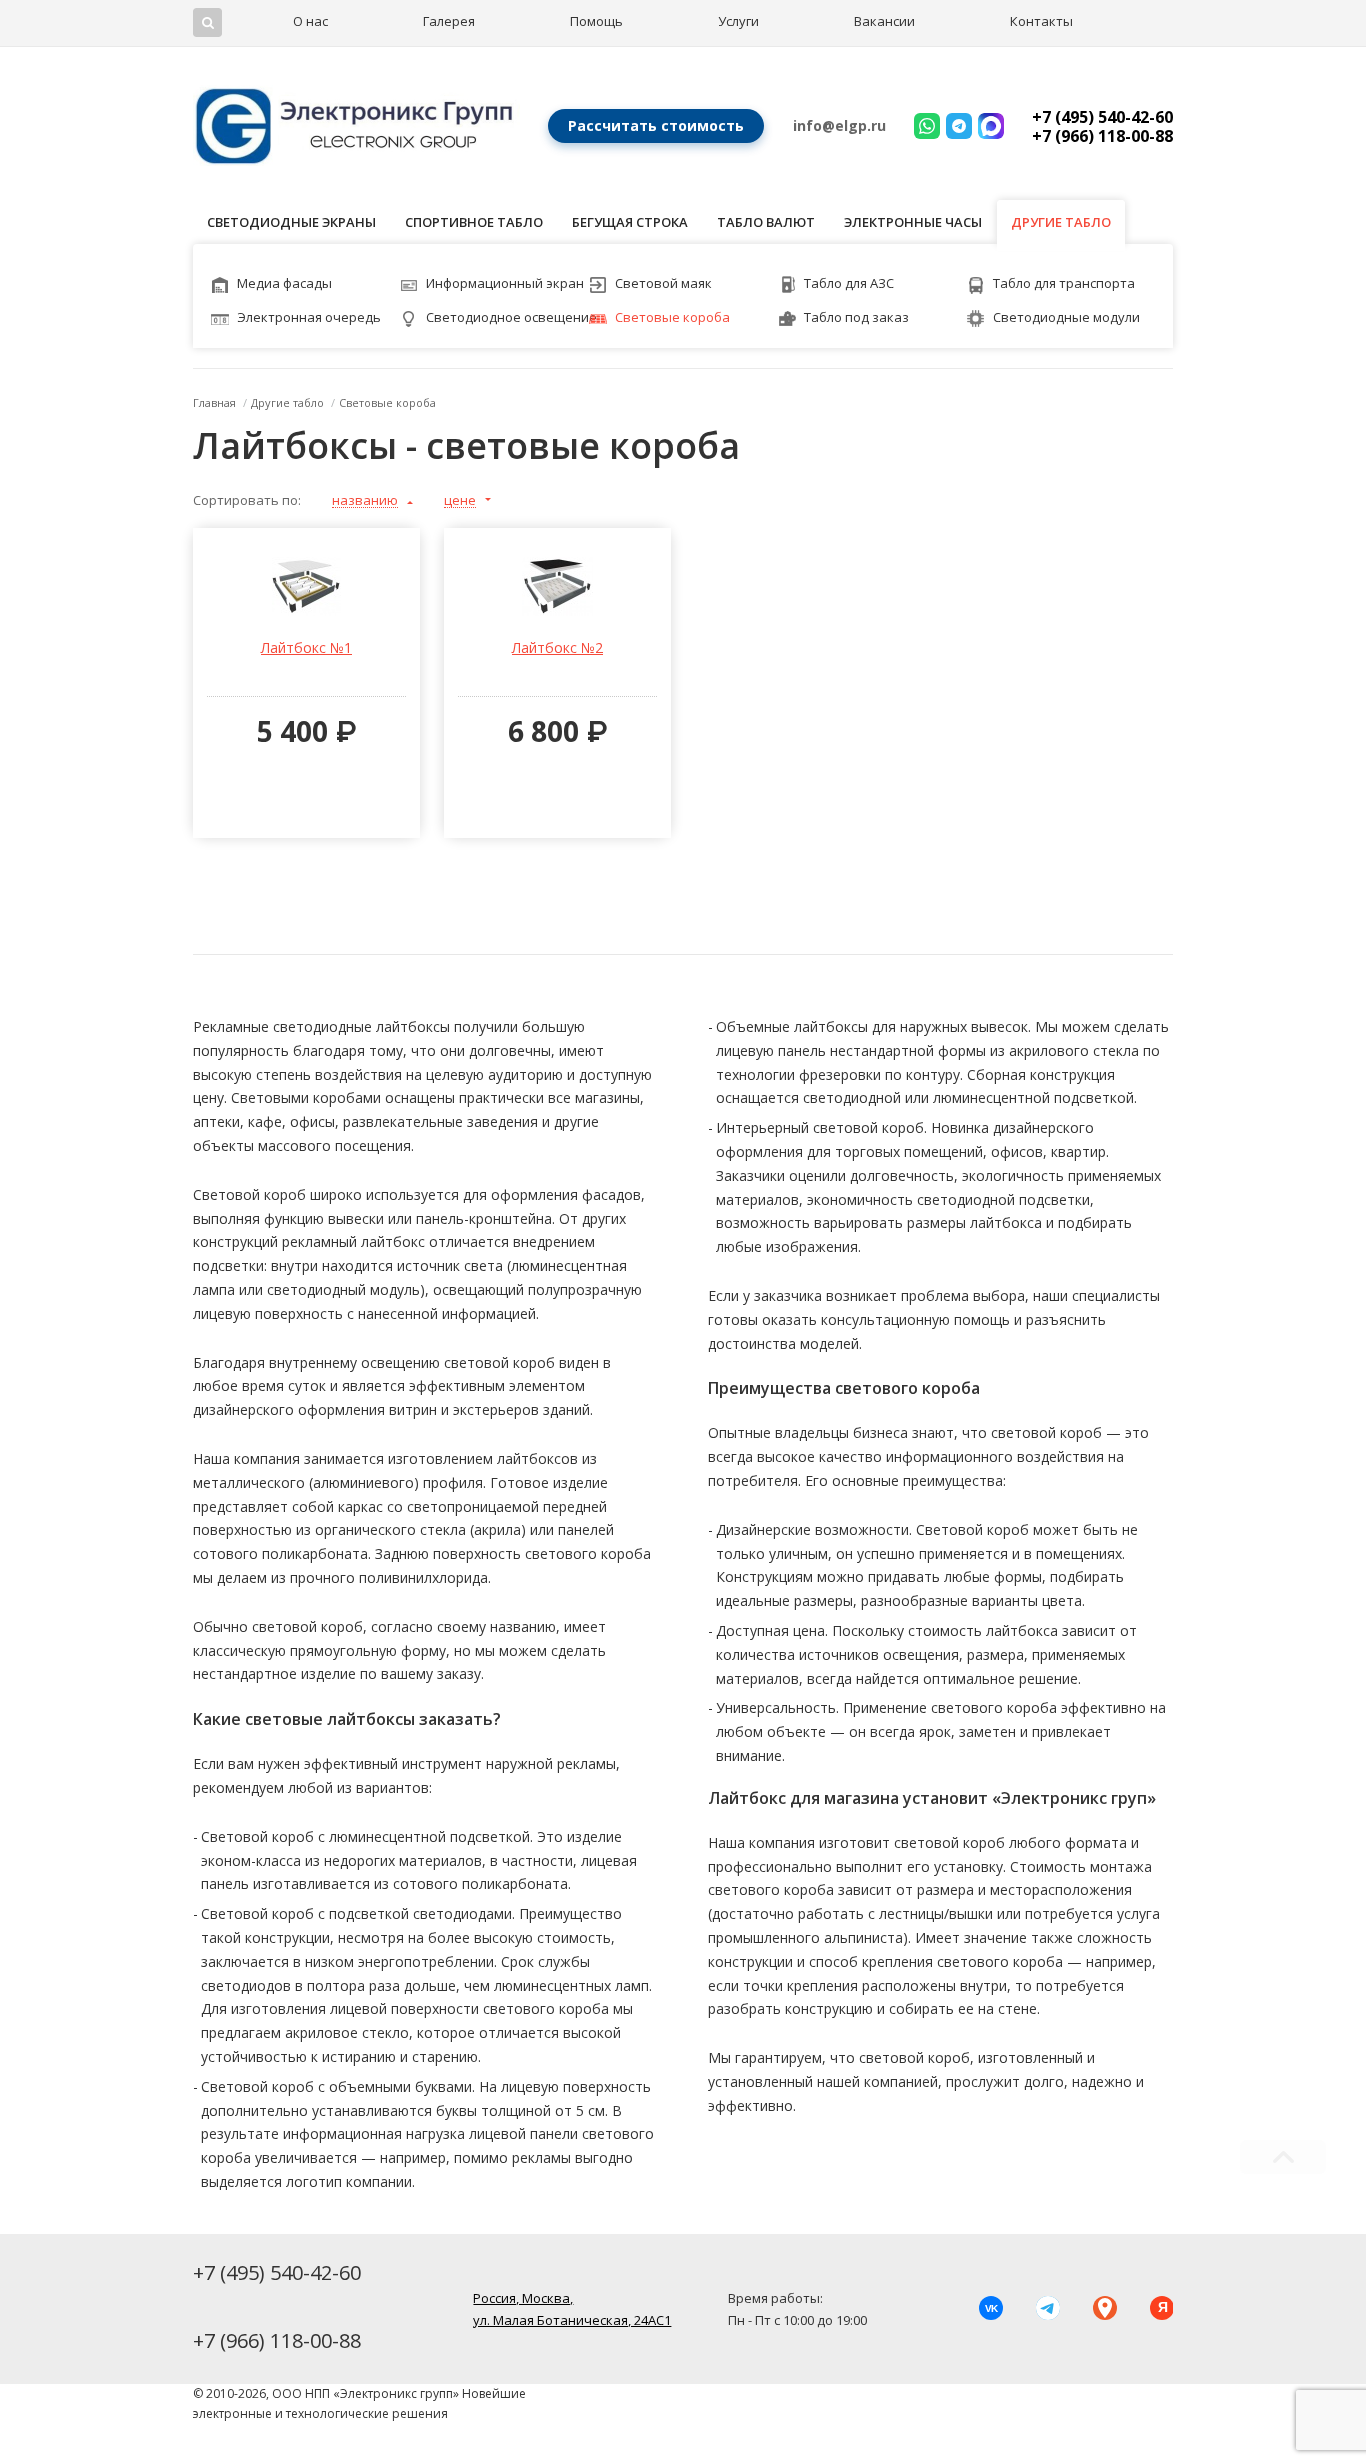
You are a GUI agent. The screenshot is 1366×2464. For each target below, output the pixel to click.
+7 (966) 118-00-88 (1102, 136)
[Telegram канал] (1047, 2309)
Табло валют (766, 222)
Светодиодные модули (1066, 317)
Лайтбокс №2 (557, 647)
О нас (310, 21)
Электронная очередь (309, 317)
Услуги (738, 21)
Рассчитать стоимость (656, 125)
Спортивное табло (474, 222)
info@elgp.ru (839, 125)
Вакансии (884, 21)
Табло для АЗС (849, 283)
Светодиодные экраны (291, 222)
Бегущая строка (630, 222)
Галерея (449, 21)
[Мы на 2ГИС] (1104, 2309)
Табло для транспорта (1064, 283)
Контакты (1041, 21)
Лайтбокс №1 (306, 647)
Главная (214, 402)
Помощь (596, 21)
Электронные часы (913, 222)
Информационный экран (505, 283)
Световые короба (672, 317)
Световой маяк (663, 283)
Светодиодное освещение (511, 317)
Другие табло (1061, 222)
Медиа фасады (284, 283)
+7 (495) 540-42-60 (1102, 117)
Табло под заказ (856, 317)
